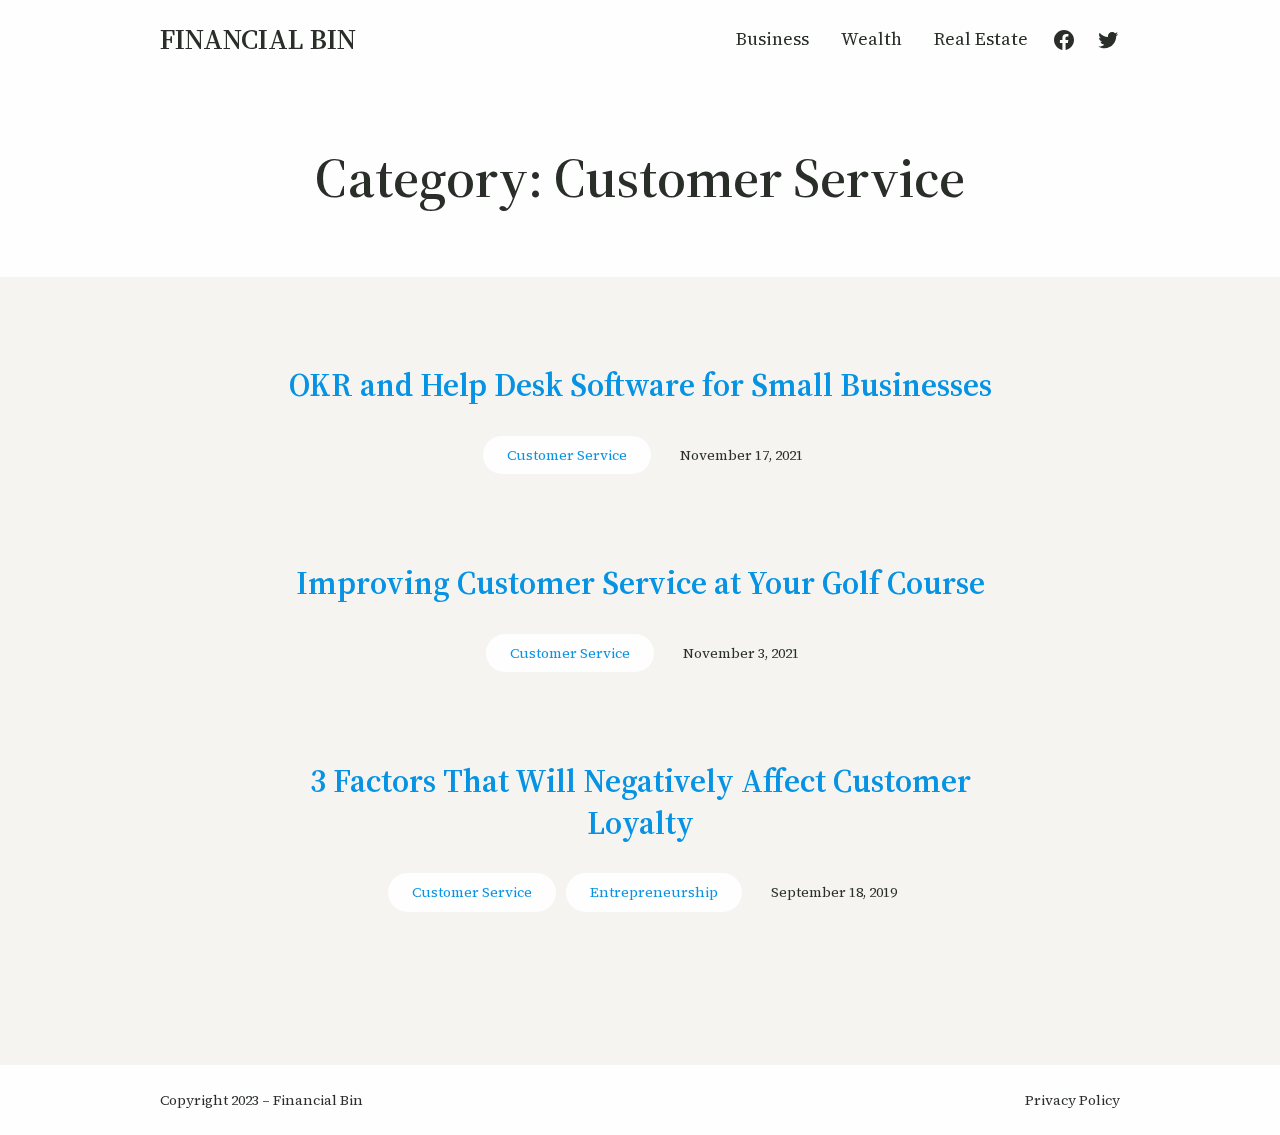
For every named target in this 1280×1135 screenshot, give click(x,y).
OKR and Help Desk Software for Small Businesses (640, 386)
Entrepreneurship (654, 892)
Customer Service (567, 455)
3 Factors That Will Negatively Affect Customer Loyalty (640, 802)
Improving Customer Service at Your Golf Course (640, 584)
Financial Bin (258, 39)
